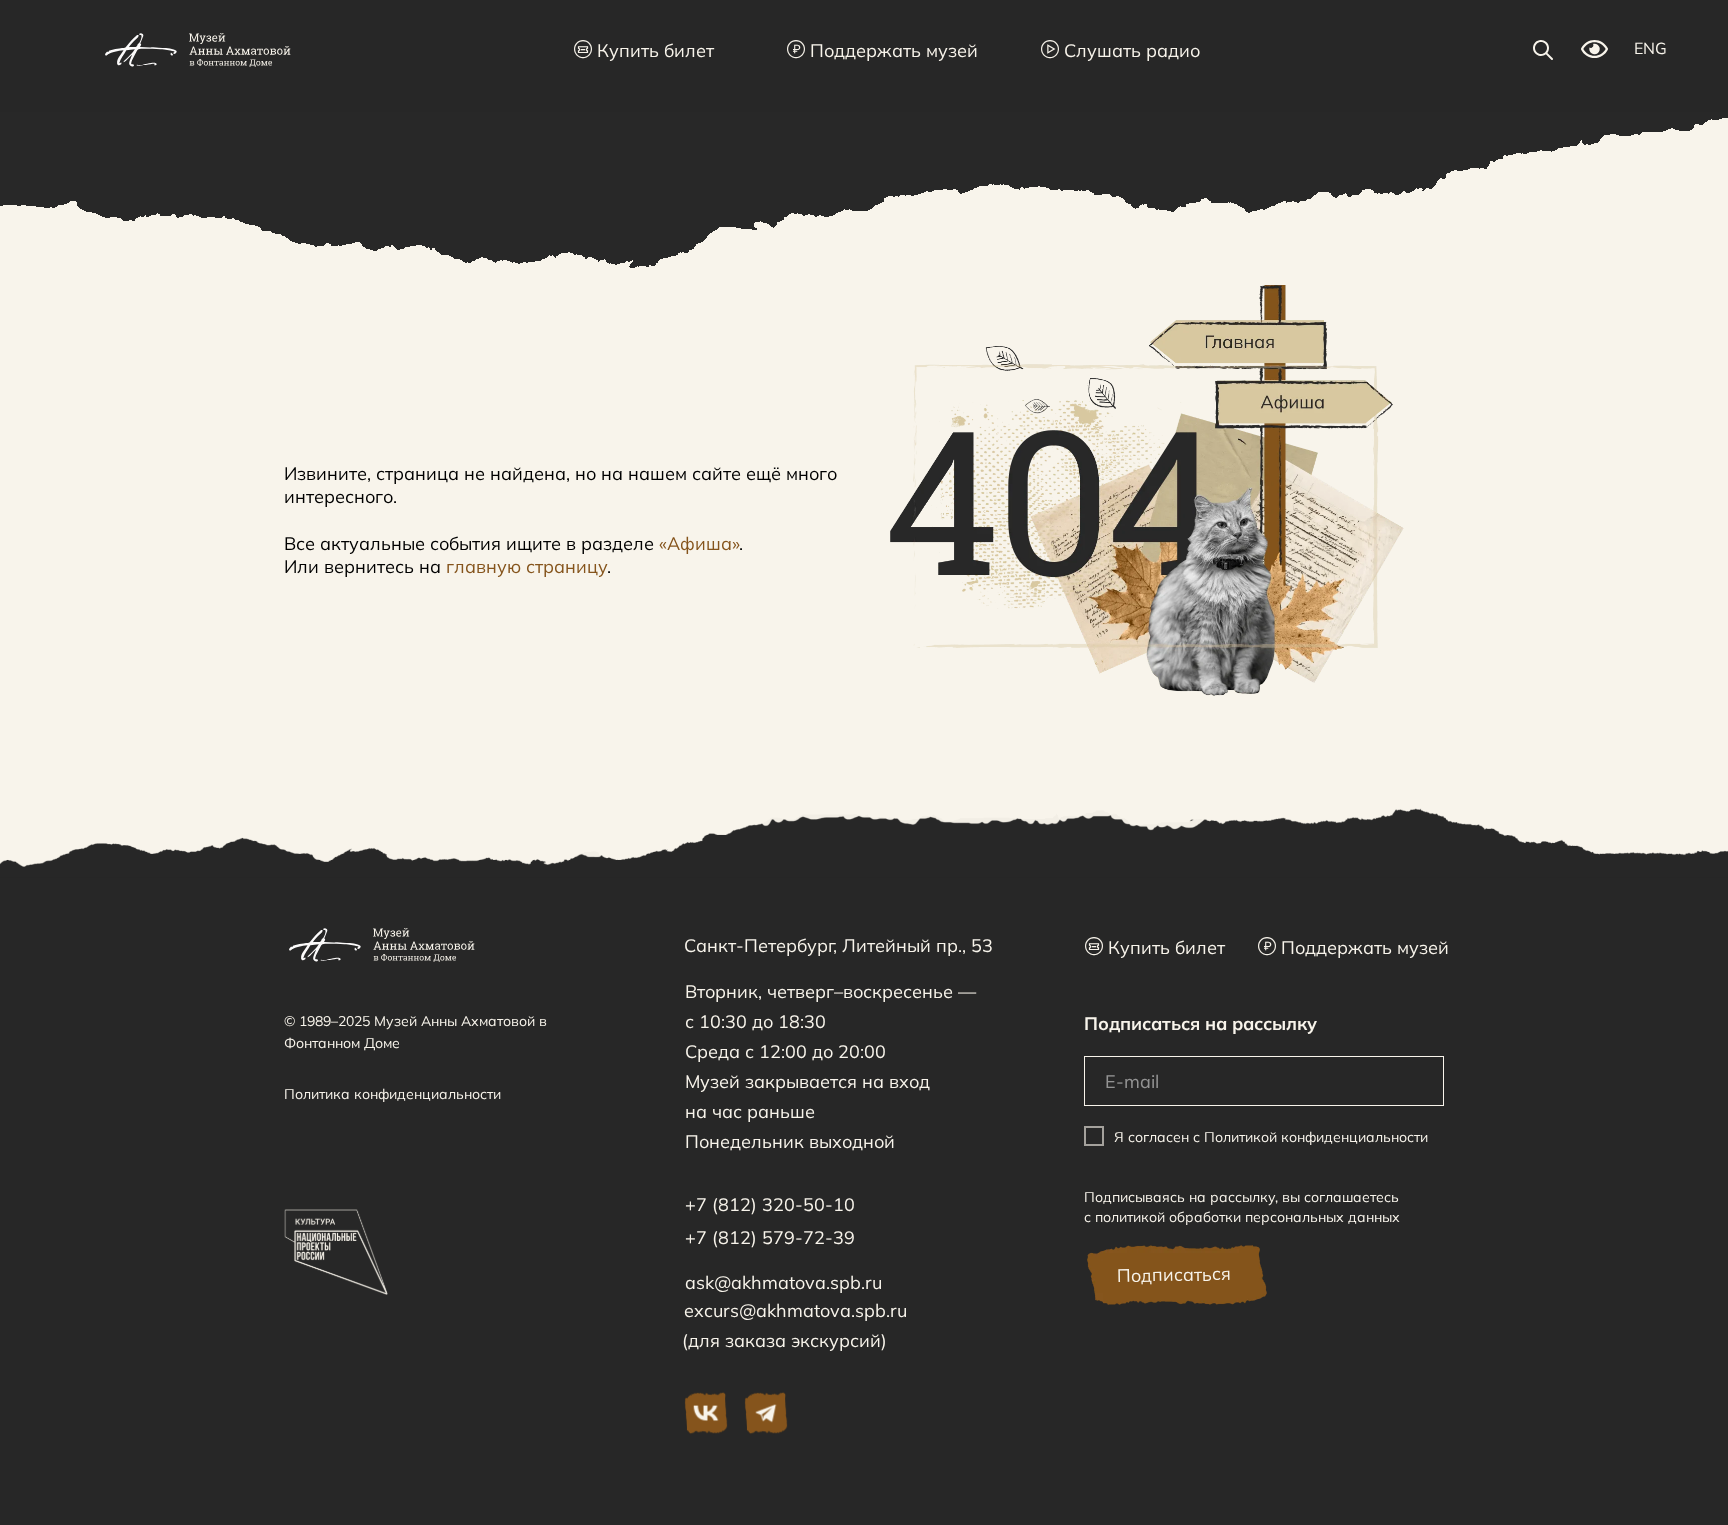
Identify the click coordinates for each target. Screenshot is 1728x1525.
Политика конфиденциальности (392, 1094)
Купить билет (644, 50)
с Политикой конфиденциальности (1310, 1137)
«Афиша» (699, 543)
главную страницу (526, 566)
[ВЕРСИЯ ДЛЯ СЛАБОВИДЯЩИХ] (1594, 52)
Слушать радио (1120, 50)
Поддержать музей (882, 50)
